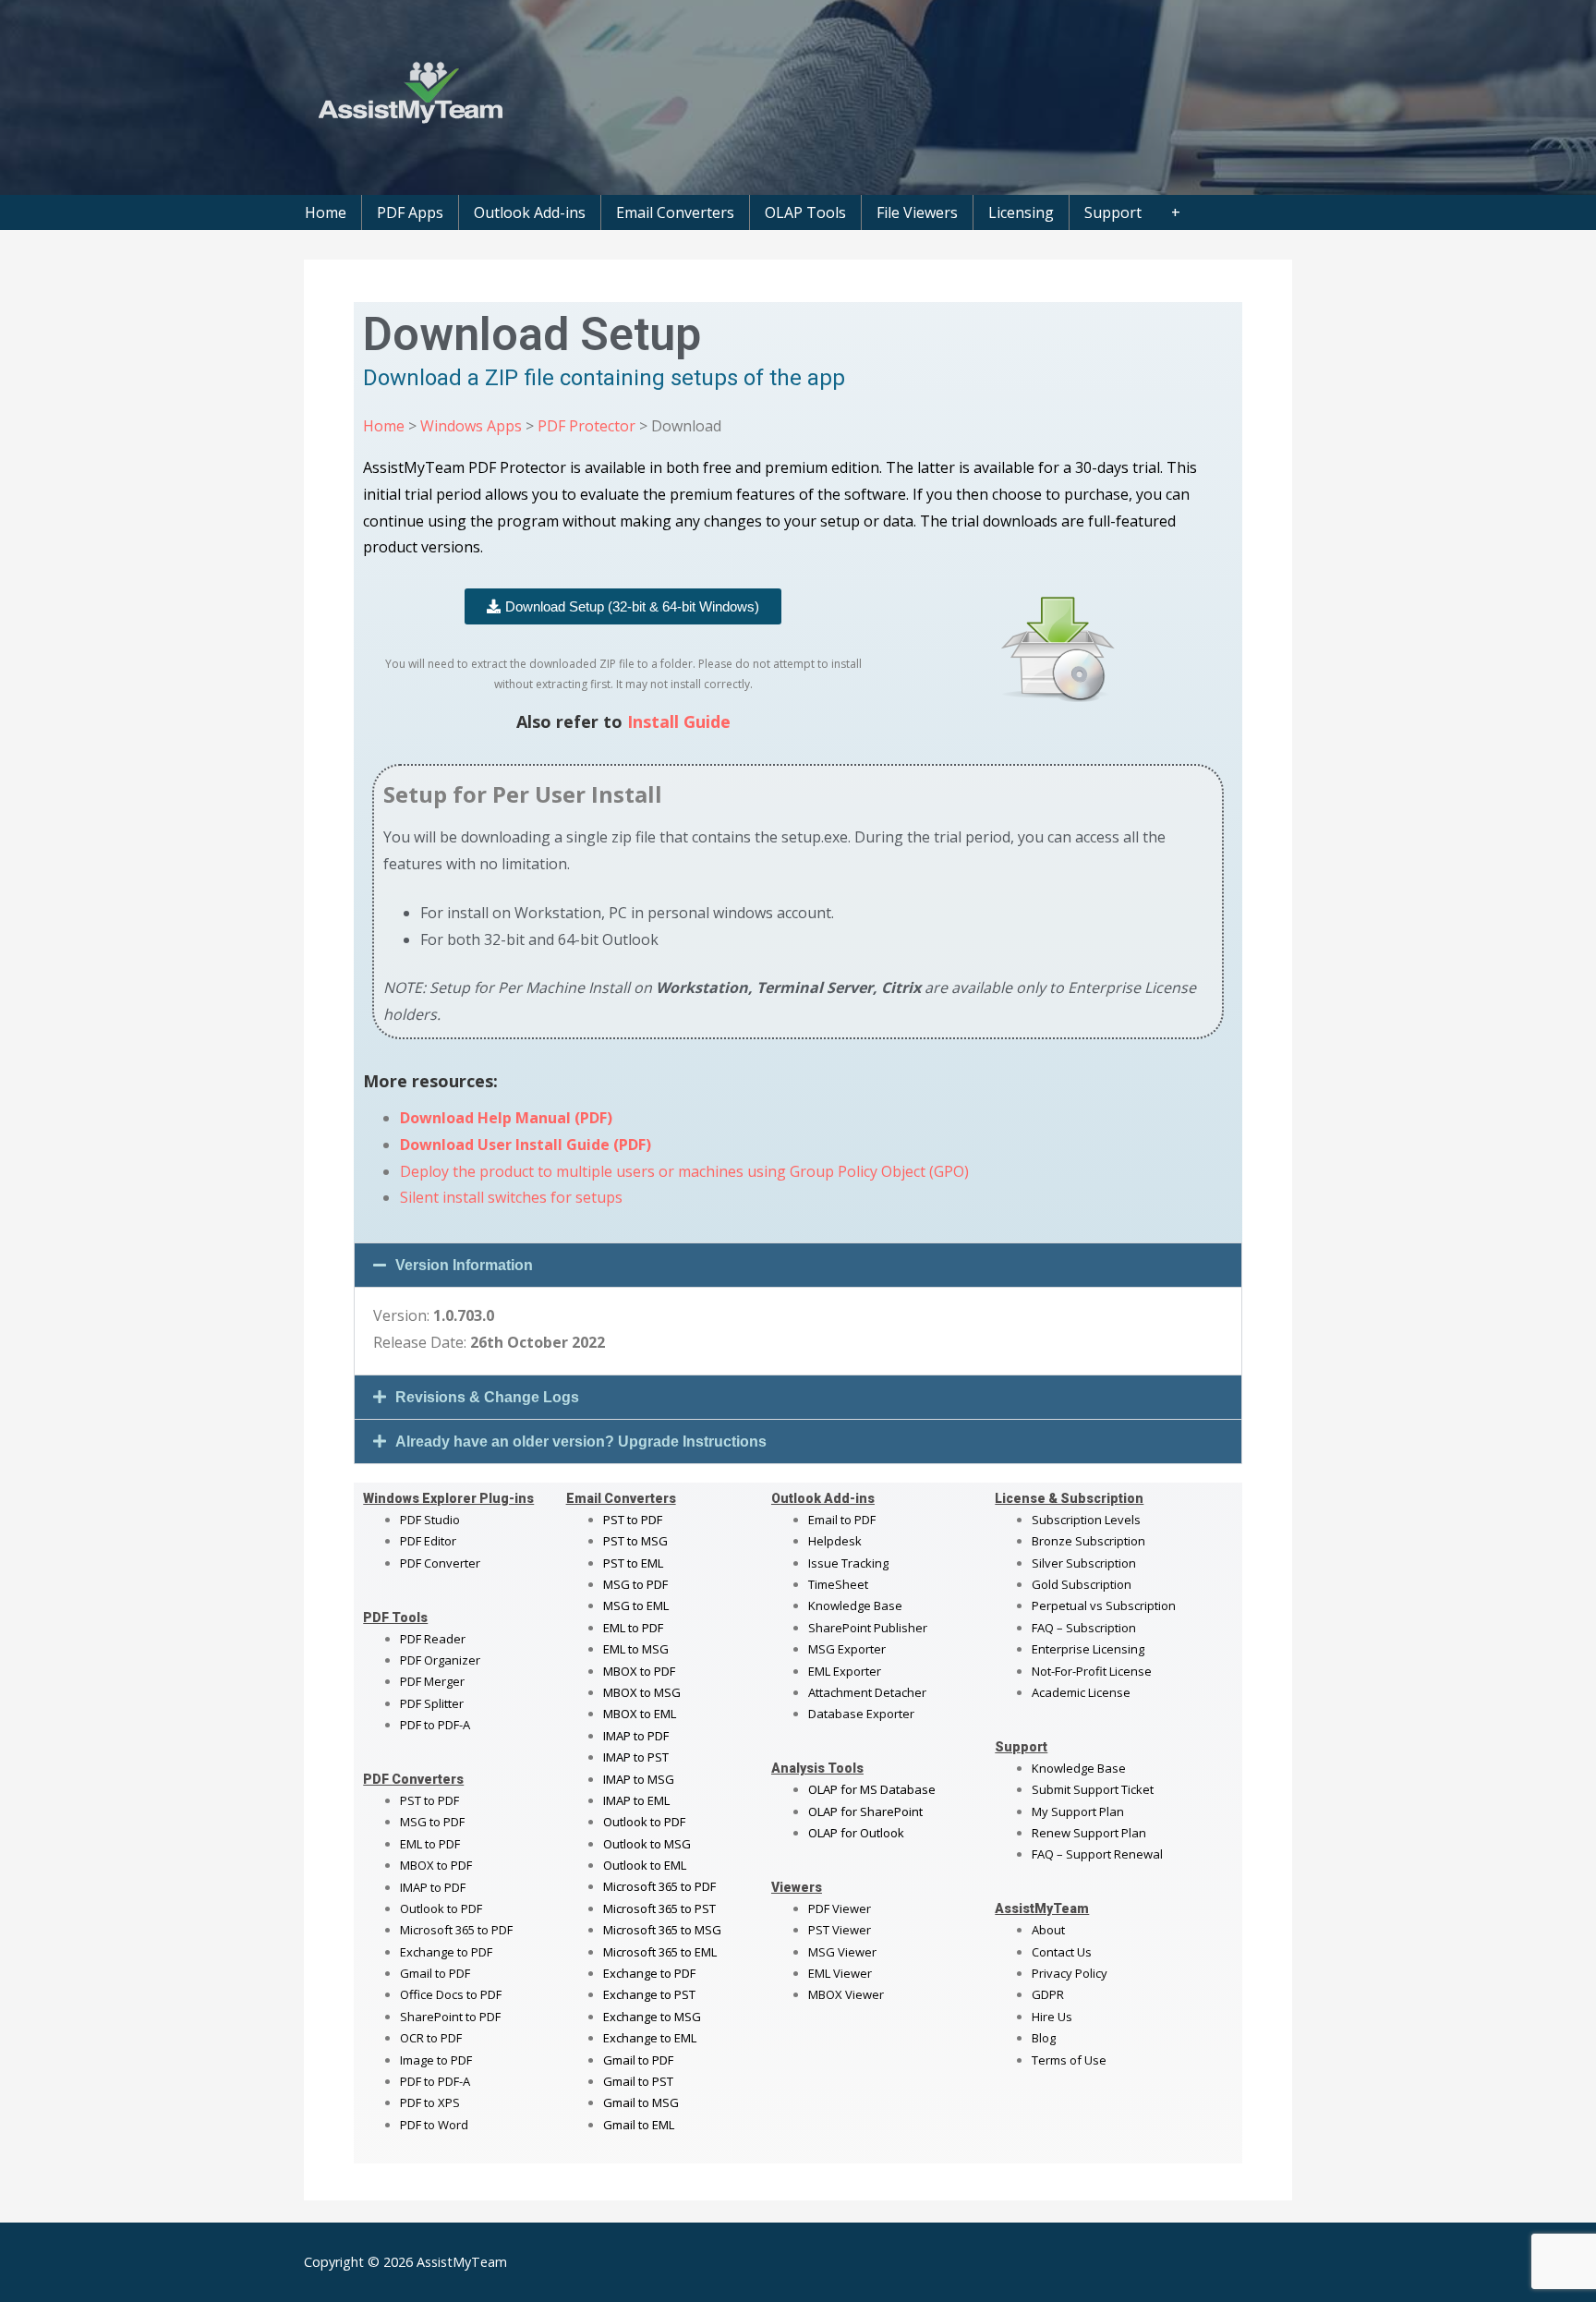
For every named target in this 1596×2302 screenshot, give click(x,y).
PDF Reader (433, 1639)
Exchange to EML (650, 2038)
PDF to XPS (430, 2102)
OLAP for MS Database (872, 1789)
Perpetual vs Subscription (1104, 1605)
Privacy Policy (1070, 1973)
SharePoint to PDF (450, 2017)
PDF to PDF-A (435, 1725)
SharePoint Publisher (868, 1628)
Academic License (1081, 1692)
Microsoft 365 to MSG (662, 1930)
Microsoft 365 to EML (660, 1952)
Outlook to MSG (647, 1844)
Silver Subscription (1084, 1563)
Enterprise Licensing (1088, 1649)
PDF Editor (428, 1541)
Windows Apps (471, 426)
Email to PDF (842, 1520)
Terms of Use (1069, 2060)
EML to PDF (430, 1844)
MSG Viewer (842, 1952)
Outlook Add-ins (530, 212)
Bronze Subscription (1088, 1541)
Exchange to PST (649, 1994)
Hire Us (1052, 2017)
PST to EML (633, 1563)
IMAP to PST (636, 1757)
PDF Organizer (440, 1660)
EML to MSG (636, 1649)
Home (326, 212)
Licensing (1021, 212)
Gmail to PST (638, 2081)
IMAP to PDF (433, 1887)
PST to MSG (635, 1541)
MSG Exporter (847, 1649)
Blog (1044, 2038)
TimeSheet (838, 1584)
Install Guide (679, 721)
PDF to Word (434, 2125)
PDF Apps (410, 212)
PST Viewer (840, 1930)
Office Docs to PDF (451, 1994)
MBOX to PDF (436, 1865)
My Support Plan (1078, 1811)
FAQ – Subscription (1084, 1628)
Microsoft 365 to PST (659, 1908)
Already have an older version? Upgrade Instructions (581, 1442)
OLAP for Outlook (856, 1833)
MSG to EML (636, 1605)
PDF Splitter (432, 1703)
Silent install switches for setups (511, 1197)
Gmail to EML (639, 2125)
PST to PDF (429, 1800)
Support (1113, 212)
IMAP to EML (636, 1800)
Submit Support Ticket (1093, 1789)
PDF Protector (586, 426)
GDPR (1048, 1994)
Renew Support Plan (1089, 1833)
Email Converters (675, 212)
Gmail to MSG (641, 2102)
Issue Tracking (848, 1563)
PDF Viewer (840, 1908)
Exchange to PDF (446, 1952)
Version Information (464, 1265)
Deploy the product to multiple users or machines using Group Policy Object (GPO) (684, 1171)
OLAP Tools (805, 212)
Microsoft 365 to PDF (659, 1886)
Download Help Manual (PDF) (506, 1118)
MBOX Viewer (846, 1994)
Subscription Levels (1086, 1520)
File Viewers (917, 212)
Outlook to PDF (441, 1908)
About (1048, 1930)
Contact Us (1062, 1952)
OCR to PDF (431, 2038)
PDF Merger (432, 1681)
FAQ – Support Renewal (1097, 1854)
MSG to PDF (432, 1822)
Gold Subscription (1082, 1584)
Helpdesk (835, 1541)
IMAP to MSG (639, 1779)
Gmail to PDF (638, 2060)
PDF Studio (430, 1520)
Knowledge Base (855, 1605)
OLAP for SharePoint (865, 1811)
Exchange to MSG (652, 2017)
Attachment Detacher (867, 1692)
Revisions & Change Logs (487, 1397)
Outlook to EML (645, 1865)
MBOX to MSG (642, 1692)
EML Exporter (845, 1671)
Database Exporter (861, 1714)
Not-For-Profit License (1092, 1671)
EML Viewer (840, 1973)
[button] (798, 1265)
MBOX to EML (640, 1714)
